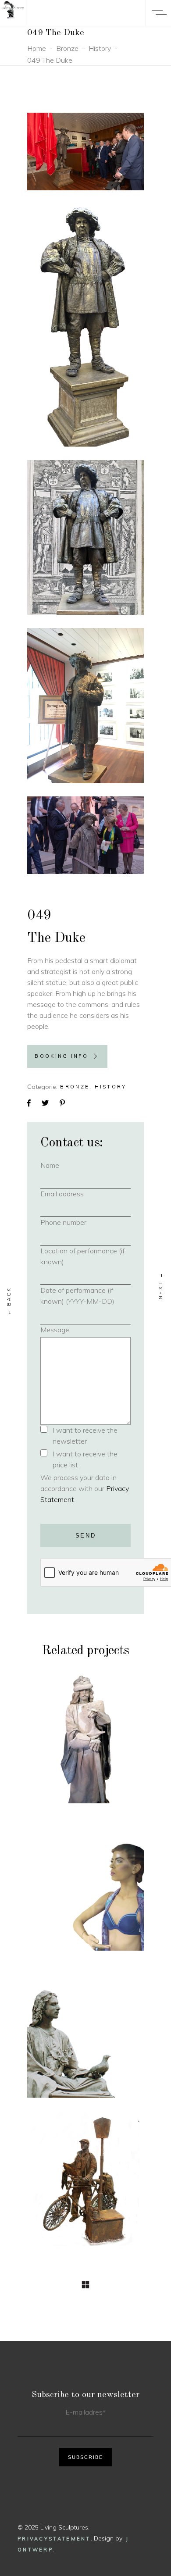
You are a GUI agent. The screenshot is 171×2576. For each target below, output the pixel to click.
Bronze (67, 48)
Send (86, 1536)
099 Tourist (86, 2190)
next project (161, 1286)
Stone (102, 1727)
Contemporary (85, 1873)
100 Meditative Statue (85, 2043)
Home (37, 48)
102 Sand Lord (85, 1743)
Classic (85, 2008)
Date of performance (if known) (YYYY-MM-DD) (77, 1296)
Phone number (78, 1222)
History (100, 48)
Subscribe (85, 2457)
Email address (76, 1194)
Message (55, 1330)
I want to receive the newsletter (85, 1436)
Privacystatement (54, 2539)
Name (64, 1165)
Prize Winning (73, 2020)
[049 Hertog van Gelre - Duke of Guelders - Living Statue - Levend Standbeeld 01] (85, 152)
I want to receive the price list (85, 1459)
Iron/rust (86, 2174)
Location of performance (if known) (82, 1256)
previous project (9, 1301)
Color (86, 1861)
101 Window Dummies (85, 1896)
